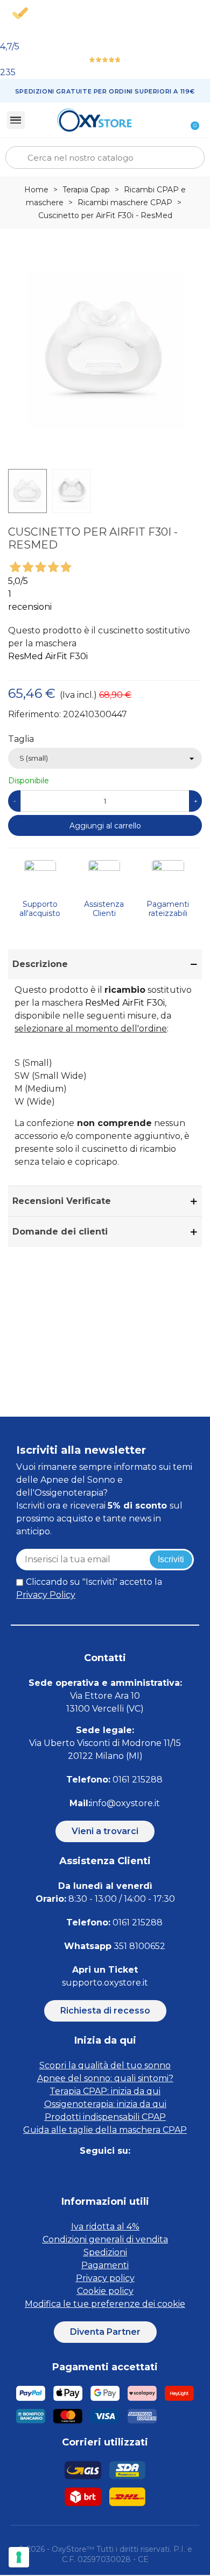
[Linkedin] (117, 2172)
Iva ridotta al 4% (105, 2227)
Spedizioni (105, 2252)
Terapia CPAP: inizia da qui (105, 2091)
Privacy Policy (46, 1595)
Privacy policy (105, 2278)
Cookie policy (105, 2291)
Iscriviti (171, 1559)
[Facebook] (69, 2172)
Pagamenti (105, 2265)
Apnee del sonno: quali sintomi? (105, 2078)
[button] (105, 1831)
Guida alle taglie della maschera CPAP (105, 2130)
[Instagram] (93, 2172)
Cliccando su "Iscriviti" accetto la (89, 1588)
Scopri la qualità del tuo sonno (105, 2065)
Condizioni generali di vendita (105, 2239)
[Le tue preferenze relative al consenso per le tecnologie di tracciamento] (19, 2557)
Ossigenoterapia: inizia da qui (105, 2104)
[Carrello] (189, 120)
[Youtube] (141, 2172)
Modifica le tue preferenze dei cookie (105, 2304)
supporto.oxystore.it (105, 1983)
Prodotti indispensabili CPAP (105, 2117)
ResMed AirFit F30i (48, 656)
